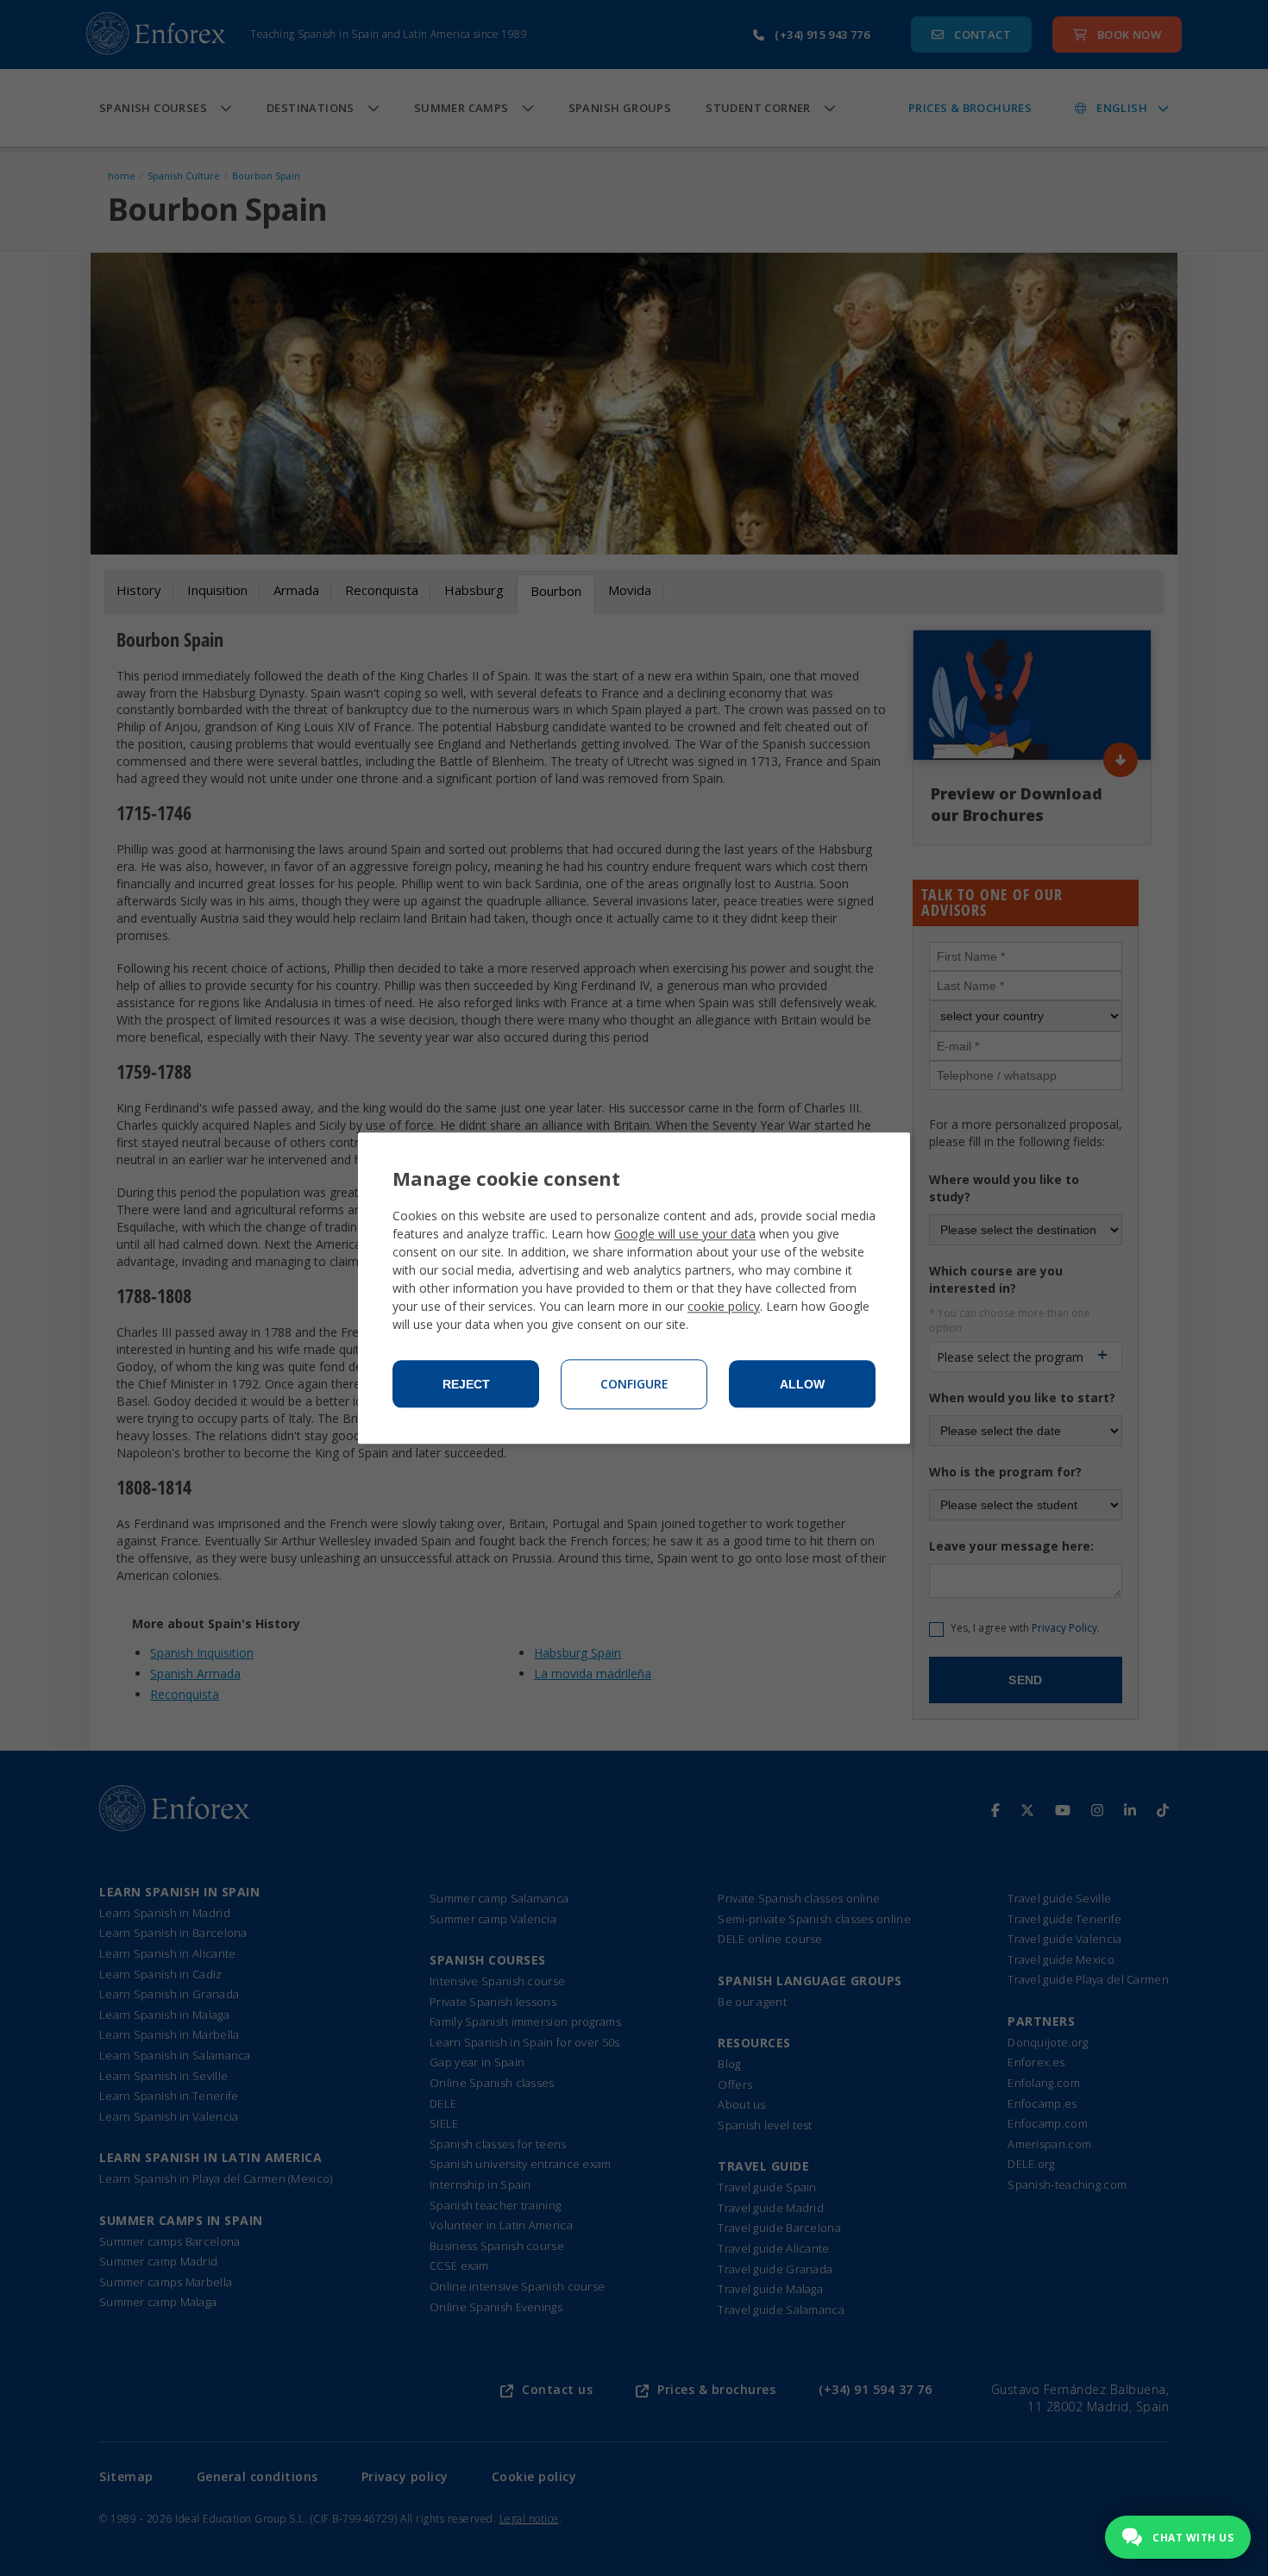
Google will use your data (685, 1234)
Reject (466, 1384)
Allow (802, 1384)
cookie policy (724, 1306)
